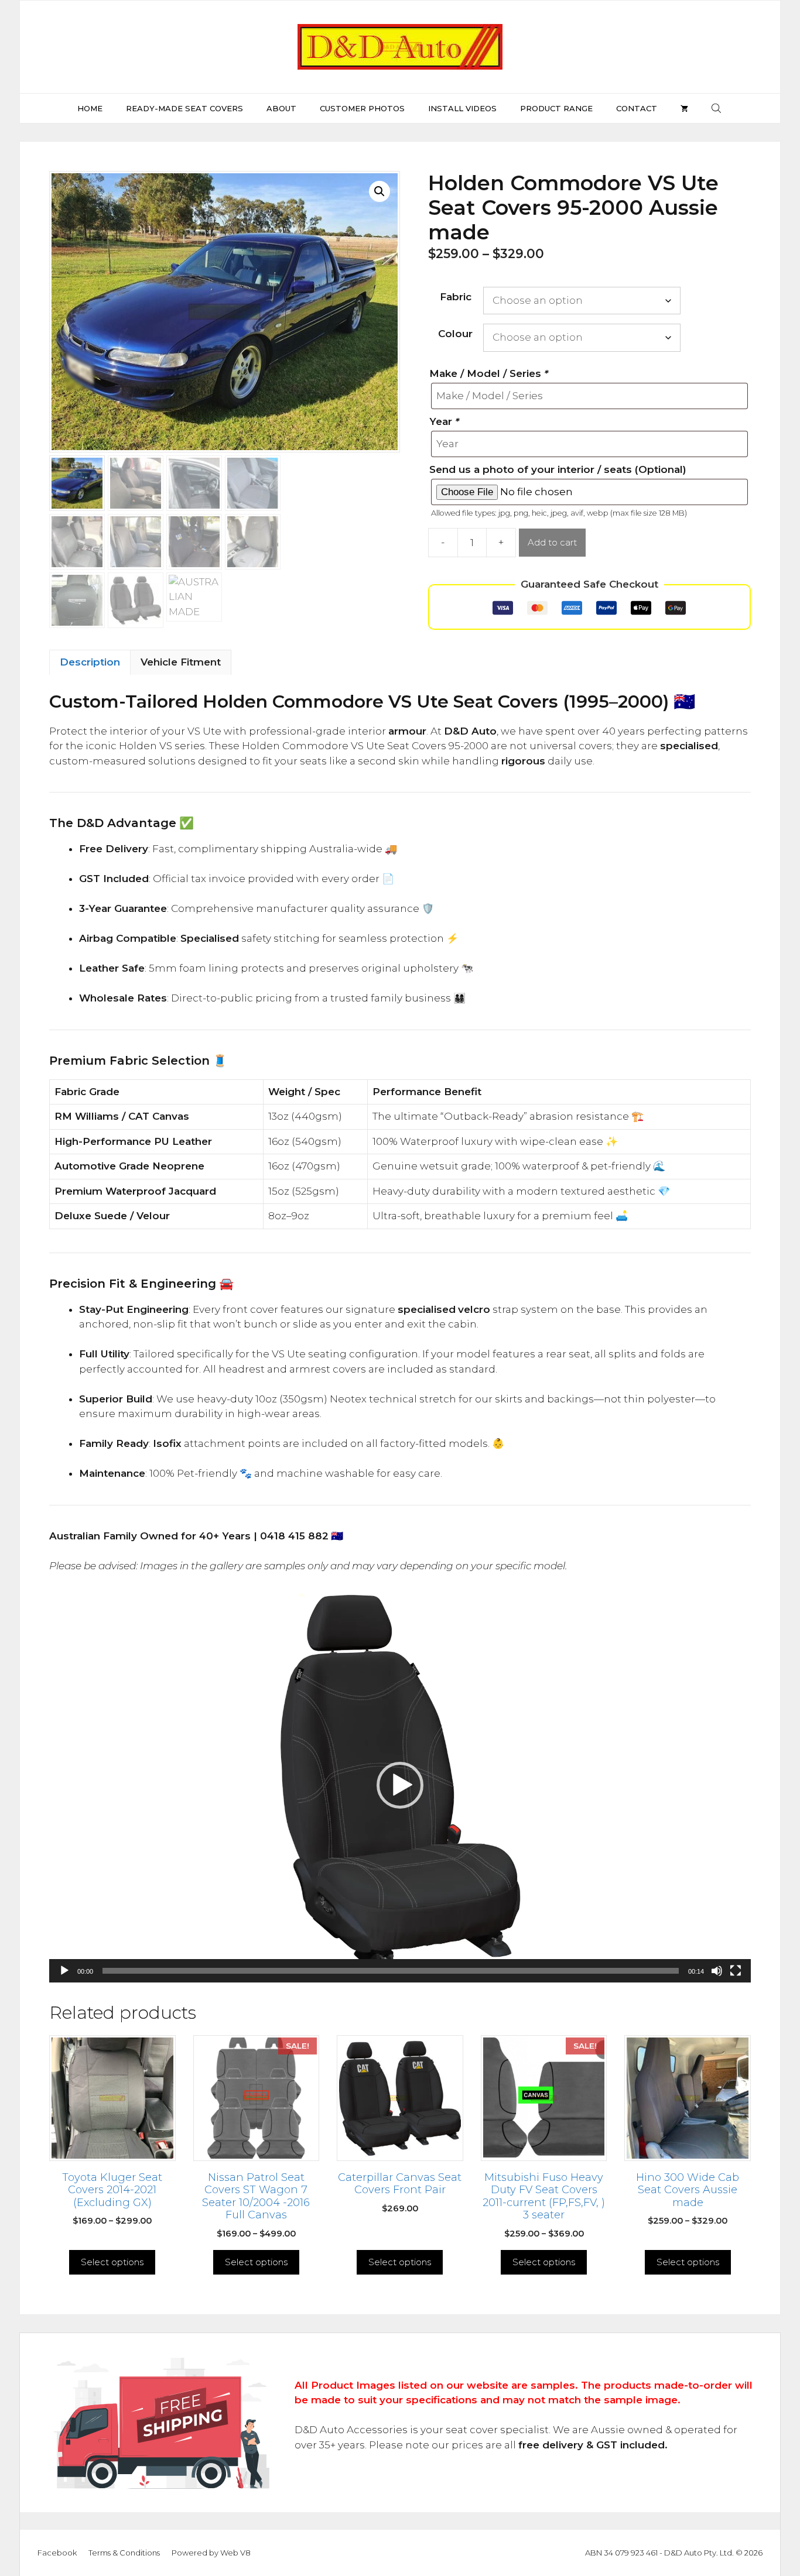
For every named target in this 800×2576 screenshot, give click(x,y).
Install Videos (462, 108)
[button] (380, 191)
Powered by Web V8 (211, 2553)
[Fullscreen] (736, 1971)
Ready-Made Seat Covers (184, 108)
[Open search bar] (717, 108)
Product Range (556, 108)
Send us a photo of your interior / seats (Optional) (558, 469)
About (281, 108)
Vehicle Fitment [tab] (181, 662)
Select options (112, 2262)
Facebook (57, 2553)
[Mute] (717, 1971)
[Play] (64, 1971)
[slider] (391, 1971)
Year (444, 421)
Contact (637, 108)
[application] (400, 1786)
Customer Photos (362, 108)
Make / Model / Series (489, 373)
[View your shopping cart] (684, 108)
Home (90, 108)
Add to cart (552, 542)
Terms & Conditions (124, 2553)
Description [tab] (90, 662)
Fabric (456, 297)
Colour (455, 334)
